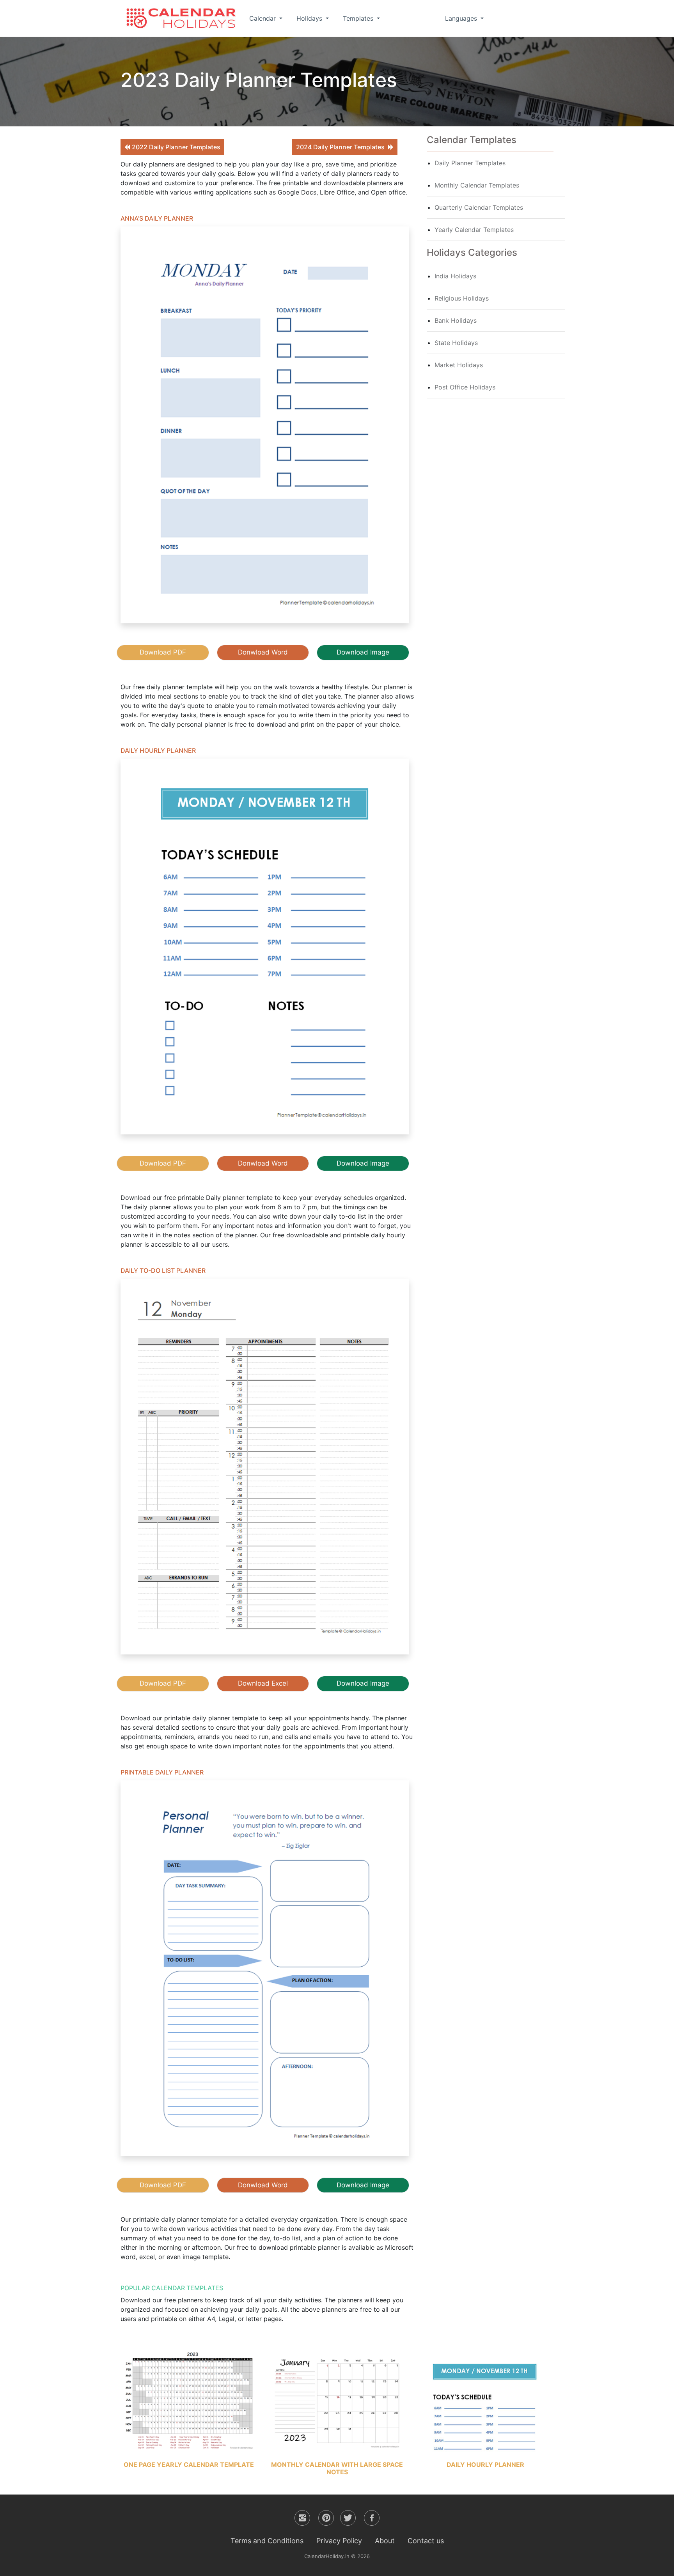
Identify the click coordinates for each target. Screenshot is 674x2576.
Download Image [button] (363, 652)
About (385, 2541)
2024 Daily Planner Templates (342, 147)
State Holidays (456, 343)
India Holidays (455, 276)
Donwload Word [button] (263, 652)
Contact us (426, 2541)
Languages (462, 18)
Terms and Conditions (267, 2541)
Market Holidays (459, 365)
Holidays (310, 18)
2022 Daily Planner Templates (175, 147)
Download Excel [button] (263, 1683)
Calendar (263, 18)
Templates (359, 18)
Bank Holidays (456, 320)
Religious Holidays (462, 298)
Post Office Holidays (465, 387)
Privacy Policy (339, 2541)
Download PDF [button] (163, 652)
